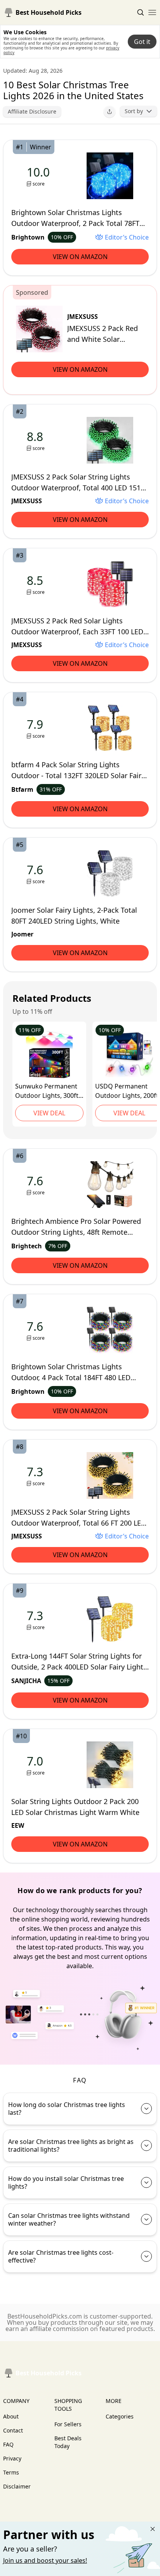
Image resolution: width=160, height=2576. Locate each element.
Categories (120, 2416)
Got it (142, 42)
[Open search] (141, 12)
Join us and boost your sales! (45, 2560)
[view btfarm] (37, 728)
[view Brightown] (40, 176)
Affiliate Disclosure (32, 111)
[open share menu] (110, 112)
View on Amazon (80, 257)
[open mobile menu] (152, 12)
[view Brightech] (37, 1185)
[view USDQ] (129, 1055)
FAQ (8, 2444)
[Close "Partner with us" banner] (153, 2529)
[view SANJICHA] (37, 1620)
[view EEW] (37, 1765)
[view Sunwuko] (49, 1055)
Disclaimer (17, 2486)
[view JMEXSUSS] (39, 329)
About (11, 2416)
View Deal (49, 1113)
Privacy (12, 2458)
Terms (11, 2472)
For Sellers (68, 2424)
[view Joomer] (37, 874)
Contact (13, 2430)
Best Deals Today (68, 2442)
